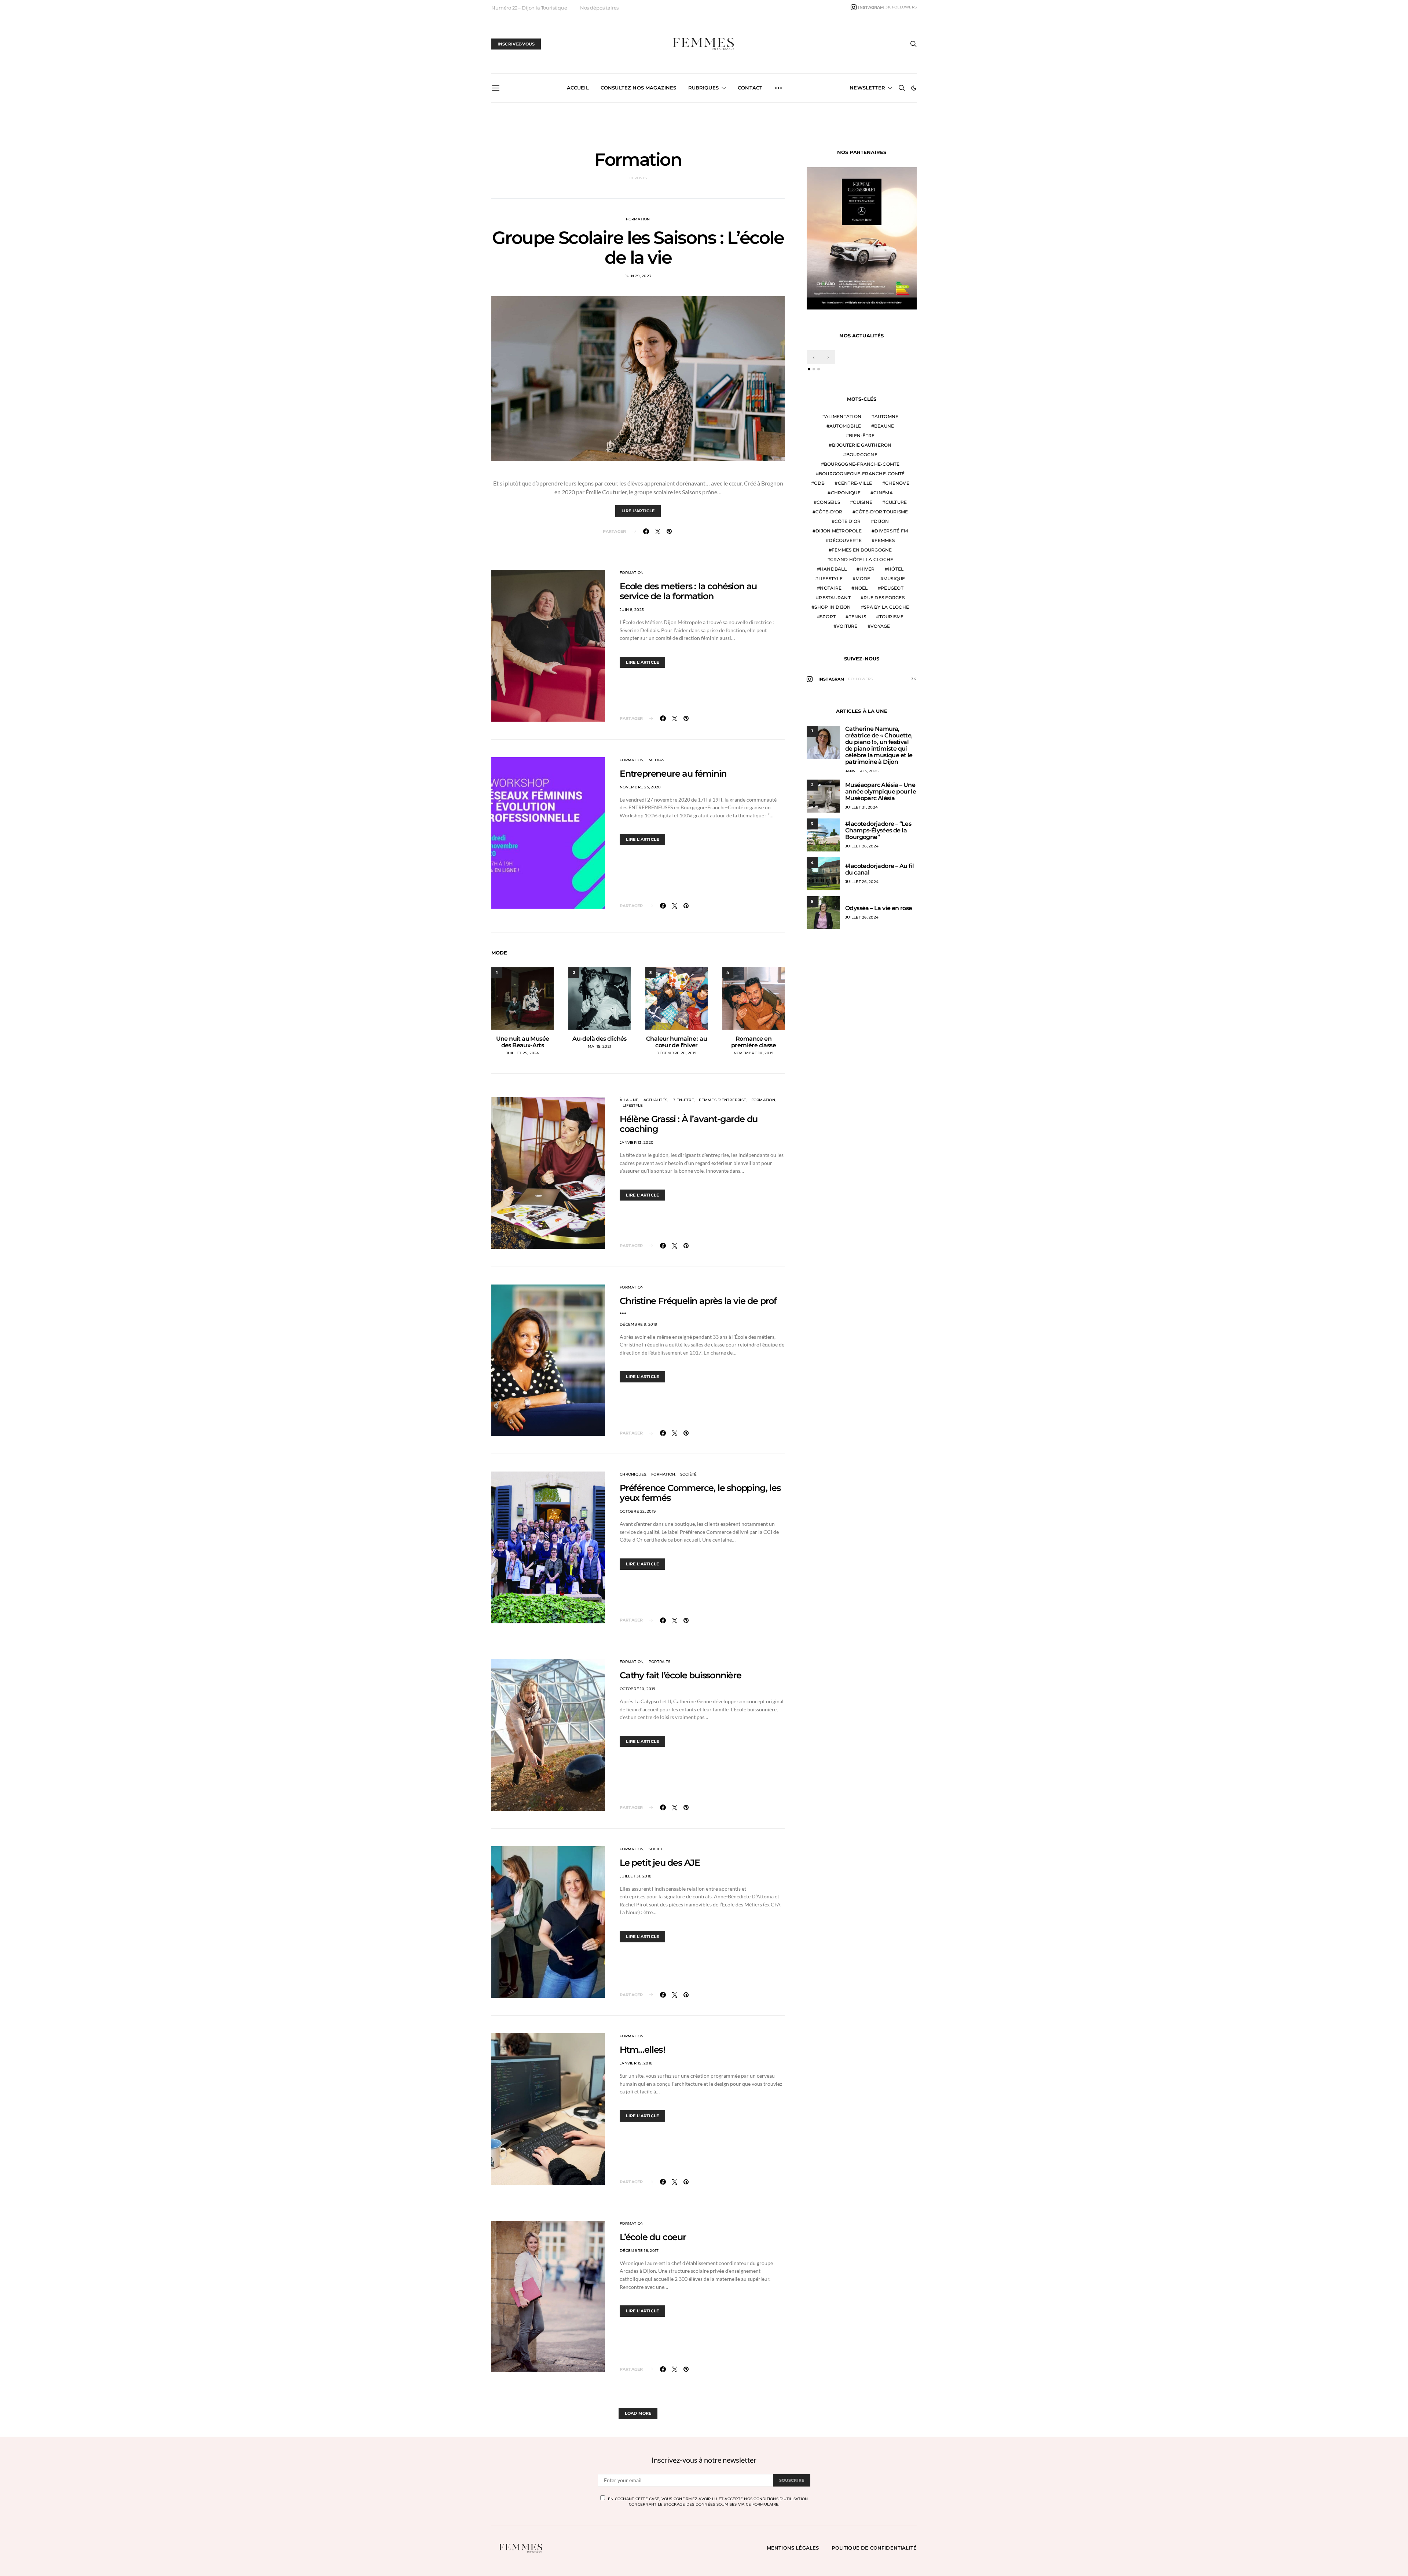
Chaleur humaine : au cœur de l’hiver (676, 1042)
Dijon (881, 521)
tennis (858, 617)
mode (863, 578)
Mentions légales (793, 2548)
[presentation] (814, 357)
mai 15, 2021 (599, 1046)
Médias (657, 760)
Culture (896, 502)
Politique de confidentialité (874, 2548)
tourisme (892, 617)
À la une (629, 1100)
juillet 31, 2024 (861, 807)
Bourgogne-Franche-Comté (862, 464)
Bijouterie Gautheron (862, 445)
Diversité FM (891, 531)
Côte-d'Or (829, 512)
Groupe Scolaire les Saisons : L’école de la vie (638, 248)
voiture (847, 626)
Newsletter (867, 88)
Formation (638, 219)
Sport (828, 617)
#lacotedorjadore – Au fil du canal (879, 869)
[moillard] (862, 237)
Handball (833, 569)
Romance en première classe (753, 1042)
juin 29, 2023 (638, 276)
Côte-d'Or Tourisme (882, 512)
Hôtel (896, 569)
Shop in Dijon (833, 607)
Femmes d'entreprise (723, 1100)
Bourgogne (862, 455)
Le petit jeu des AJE (660, 1863)
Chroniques (633, 1474)
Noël (861, 588)
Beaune (884, 426)
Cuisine (863, 502)
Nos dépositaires (599, 8)
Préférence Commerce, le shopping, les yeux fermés (700, 1493)
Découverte (845, 540)
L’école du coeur (653, 2237)
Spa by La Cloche (886, 607)
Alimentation (843, 416)
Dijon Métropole (839, 531)
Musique (894, 578)
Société (689, 1474)
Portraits (659, 1662)
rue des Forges (884, 598)
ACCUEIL (578, 88)
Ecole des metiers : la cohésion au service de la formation (688, 591)
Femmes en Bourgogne (862, 550)
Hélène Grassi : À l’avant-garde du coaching (689, 1124)
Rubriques (703, 88)
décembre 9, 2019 (638, 1324)
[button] (914, 88)
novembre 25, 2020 (640, 787)
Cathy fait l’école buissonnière (681, 1675)
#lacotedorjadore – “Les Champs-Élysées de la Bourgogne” (878, 830)
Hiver (867, 569)
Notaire (831, 588)
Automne (887, 416)
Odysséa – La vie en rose (879, 908)
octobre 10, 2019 (637, 1689)
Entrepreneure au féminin (673, 774)
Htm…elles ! (643, 2050)
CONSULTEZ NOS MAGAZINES (639, 88)
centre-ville (855, 483)
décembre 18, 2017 (639, 2251)
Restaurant (835, 598)
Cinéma (883, 493)
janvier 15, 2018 (636, 2063)
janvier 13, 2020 (637, 1142)
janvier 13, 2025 (862, 771)
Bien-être (683, 1100)
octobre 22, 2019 (638, 1511)
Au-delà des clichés (599, 1039)
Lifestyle (633, 1105)
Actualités (656, 1100)
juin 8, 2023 (632, 610)
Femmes (885, 540)
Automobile (845, 426)
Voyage (880, 626)
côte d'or (848, 521)
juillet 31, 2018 (635, 1876)
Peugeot (892, 588)
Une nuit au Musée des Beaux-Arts (523, 1042)
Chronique (846, 493)
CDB (819, 483)
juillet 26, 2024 (862, 846)
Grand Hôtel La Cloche (862, 559)
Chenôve (897, 483)
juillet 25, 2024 (523, 1053)
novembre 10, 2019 (753, 1053)
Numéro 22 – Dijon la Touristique (529, 8)
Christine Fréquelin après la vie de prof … (698, 1306)
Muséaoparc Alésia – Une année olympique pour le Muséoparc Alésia (881, 792)
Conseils (828, 502)
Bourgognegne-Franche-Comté (862, 474)
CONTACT (750, 88)
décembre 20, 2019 (676, 1053)
